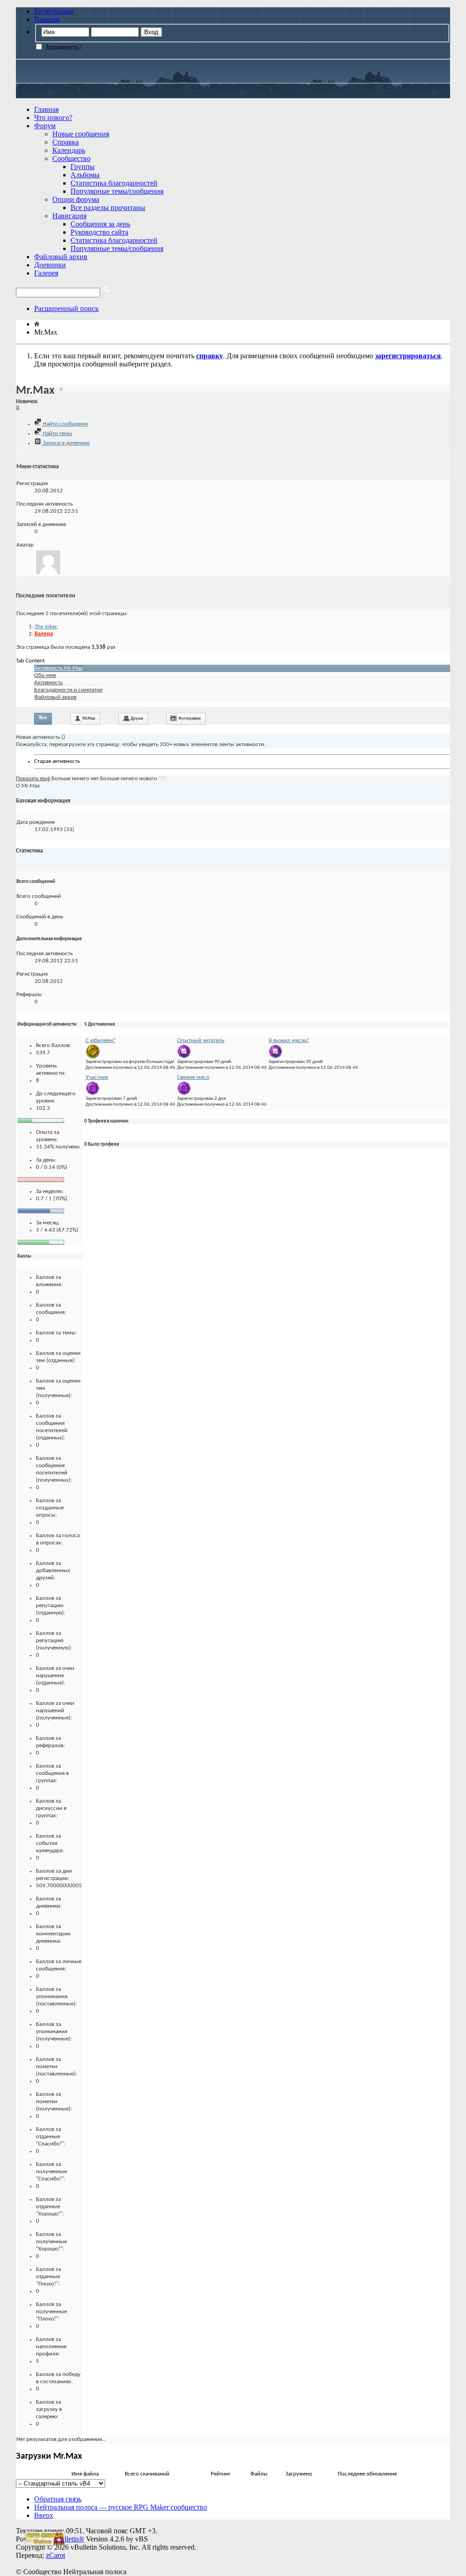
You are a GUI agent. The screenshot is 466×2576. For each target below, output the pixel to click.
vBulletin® (68, 2539)
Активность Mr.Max (58, 668)
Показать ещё (33, 779)
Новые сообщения (81, 134)
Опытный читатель (201, 1040)
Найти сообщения (65, 424)
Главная (46, 109)
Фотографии (190, 719)
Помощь (47, 19)
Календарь (69, 150)
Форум (45, 126)
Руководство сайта (99, 232)
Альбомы (85, 175)
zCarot (56, 2555)
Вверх (44, 2515)
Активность (48, 683)
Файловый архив (61, 257)
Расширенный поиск (66, 308)
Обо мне (45, 675)
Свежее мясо (193, 1077)
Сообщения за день (100, 224)
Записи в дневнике (66, 443)
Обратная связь (58, 2499)
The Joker (46, 627)
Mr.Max (89, 719)
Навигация (69, 216)
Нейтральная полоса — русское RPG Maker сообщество (121, 2507)
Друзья (137, 719)
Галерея (46, 273)
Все (43, 718)
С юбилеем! (100, 1040)
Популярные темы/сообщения (117, 191)
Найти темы (57, 434)
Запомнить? (63, 47)
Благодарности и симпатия (68, 690)
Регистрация (54, 11)
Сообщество (71, 158)
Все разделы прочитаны (108, 208)
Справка (66, 142)
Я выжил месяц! (289, 1040)
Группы (83, 167)
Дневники (50, 265)
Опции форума (76, 199)
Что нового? (53, 118)
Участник (97, 1077)
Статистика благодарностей (114, 183)
